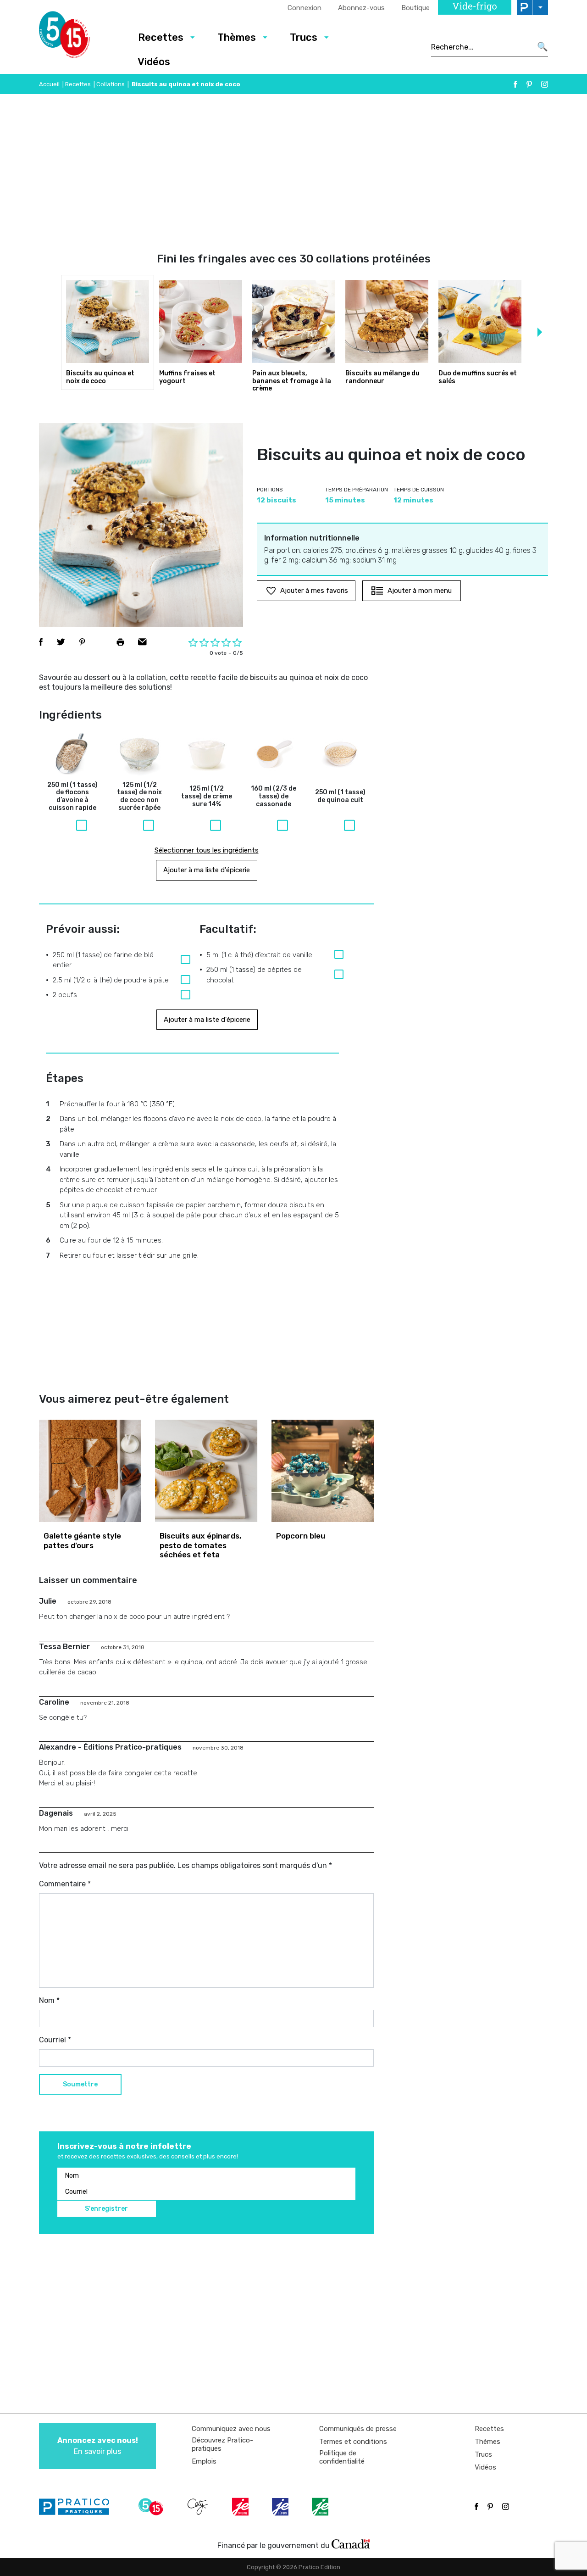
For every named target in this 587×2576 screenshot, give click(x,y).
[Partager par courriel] (142, 642)
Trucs (304, 37)
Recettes (161, 37)
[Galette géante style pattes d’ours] (90, 1471)
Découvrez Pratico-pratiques (222, 2444)
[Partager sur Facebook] (41, 642)
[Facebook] (515, 84)
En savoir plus (98, 2446)
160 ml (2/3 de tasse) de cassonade (274, 797)
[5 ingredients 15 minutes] (79, 37)
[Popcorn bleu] (323, 1471)
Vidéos (154, 62)
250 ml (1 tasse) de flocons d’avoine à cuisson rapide (72, 797)
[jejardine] (321, 2507)
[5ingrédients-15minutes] (152, 2507)
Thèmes (237, 37)
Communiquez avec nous (231, 2429)
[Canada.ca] (351, 2543)
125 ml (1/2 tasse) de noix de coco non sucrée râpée (139, 797)
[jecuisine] (241, 2507)
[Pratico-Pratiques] (78, 2507)
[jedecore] (281, 2507)
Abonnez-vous (361, 8)
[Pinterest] (529, 84)
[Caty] (199, 2507)
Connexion (305, 8)
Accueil (49, 84)
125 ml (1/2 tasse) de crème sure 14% (207, 797)
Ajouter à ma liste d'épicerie (207, 870)
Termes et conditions (353, 2442)
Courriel (55, 2040)
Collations (111, 84)
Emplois (204, 2461)
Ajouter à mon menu (420, 591)
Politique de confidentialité (342, 2457)
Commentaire (65, 1884)
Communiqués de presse (358, 2429)
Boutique (415, 8)
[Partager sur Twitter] (61, 642)
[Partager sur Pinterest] (82, 642)
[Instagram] (545, 84)
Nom (49, 2000)
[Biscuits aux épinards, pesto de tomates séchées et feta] (206, 1471)
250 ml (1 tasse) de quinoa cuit (340, 796)
